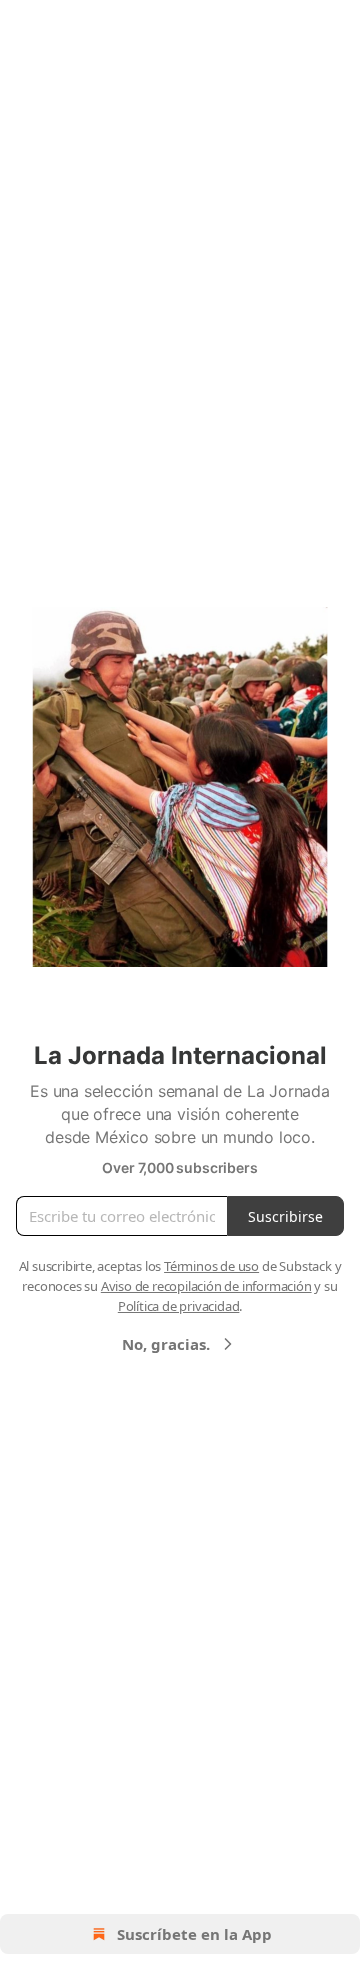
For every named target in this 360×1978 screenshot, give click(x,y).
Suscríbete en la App (194, 1934)
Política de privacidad (179, 1306)
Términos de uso (211, 1266)
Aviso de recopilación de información (206, 1286)
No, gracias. (166, 1344)
